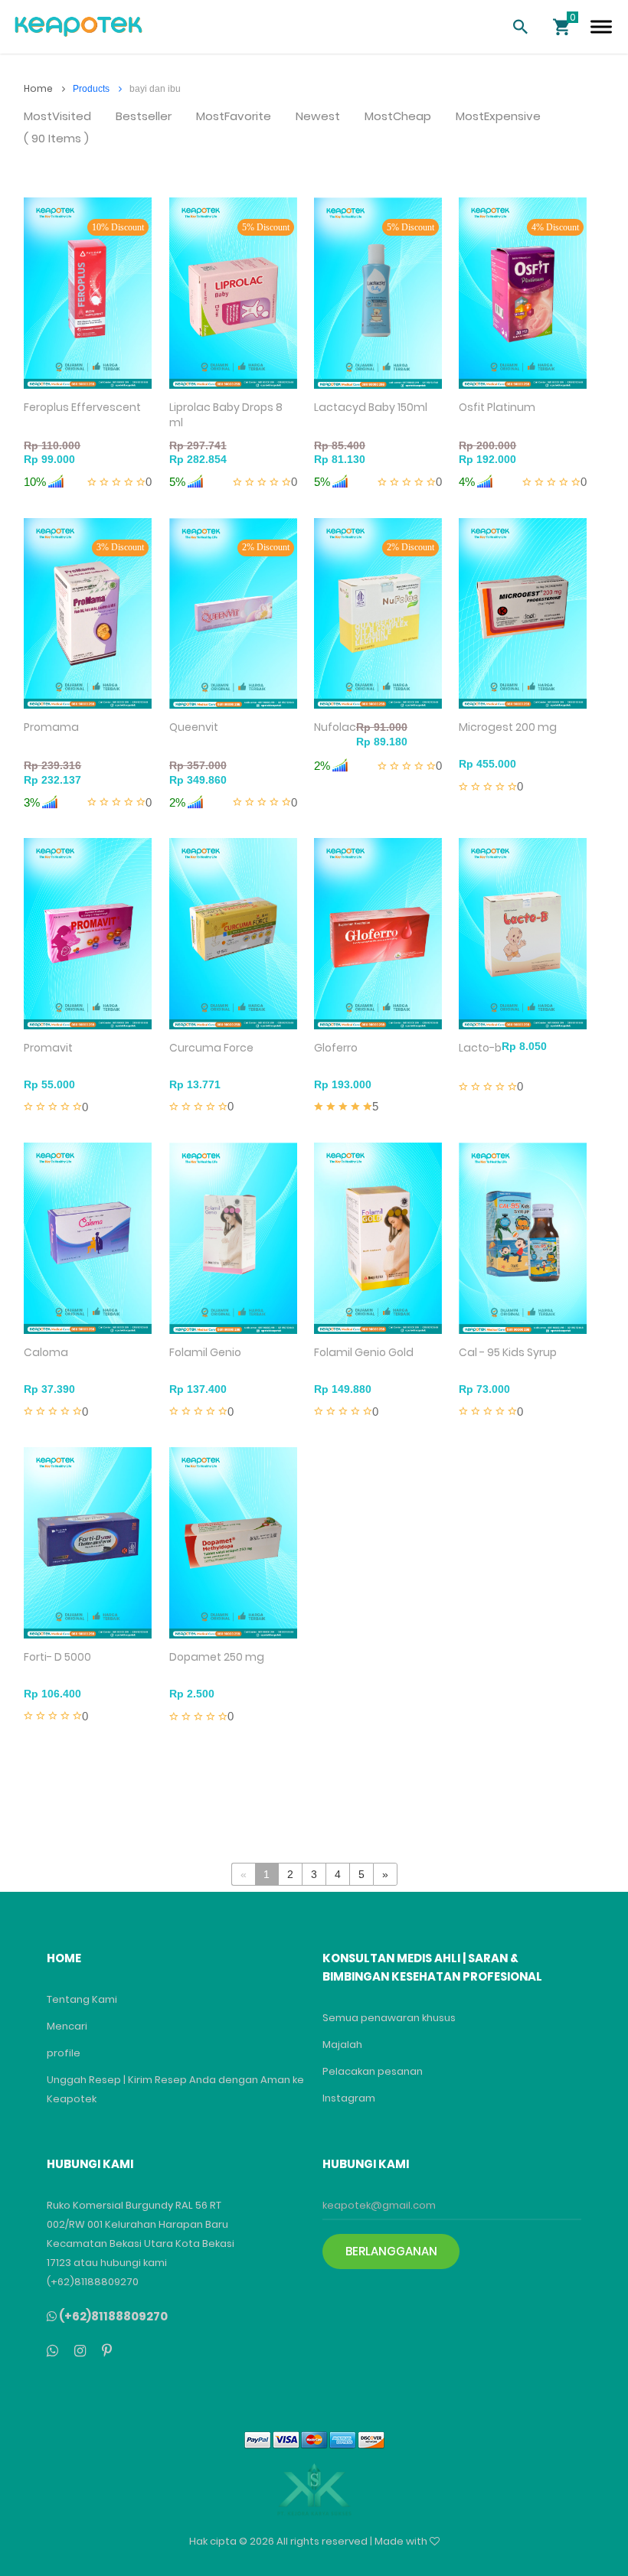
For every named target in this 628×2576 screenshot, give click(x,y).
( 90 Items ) (56, 139)
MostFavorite (234, 117)
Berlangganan (391, 2251)
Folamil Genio (205, 1352)
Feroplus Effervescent (82, 407)
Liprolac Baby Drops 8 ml (226, 415)
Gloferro (336, 1048)
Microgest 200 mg (508, 727)
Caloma (46, 1352)
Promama (51, 727)
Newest (318, 117)
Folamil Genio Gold (364, 1352)
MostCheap (398, 117)
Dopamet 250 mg (217, 1657)
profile (64, 2053)
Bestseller (144, 117)
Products (92, 89)
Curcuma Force (211, 1048)
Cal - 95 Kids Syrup (508, 1352)
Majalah (342, 2044)
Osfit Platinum (497, 407)
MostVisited (57, 117)
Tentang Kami (82, 1999)
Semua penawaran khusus (389, 2018)
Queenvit (194, 727)
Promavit (48, 1048)
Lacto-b (480, 1048)
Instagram (349, 2098)
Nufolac (335, 727)
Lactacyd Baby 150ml (371, 407)
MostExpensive (498, 117)
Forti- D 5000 (57, 1657)
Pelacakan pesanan (373, 2071)
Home (39, 88)
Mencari (67, 2026)
